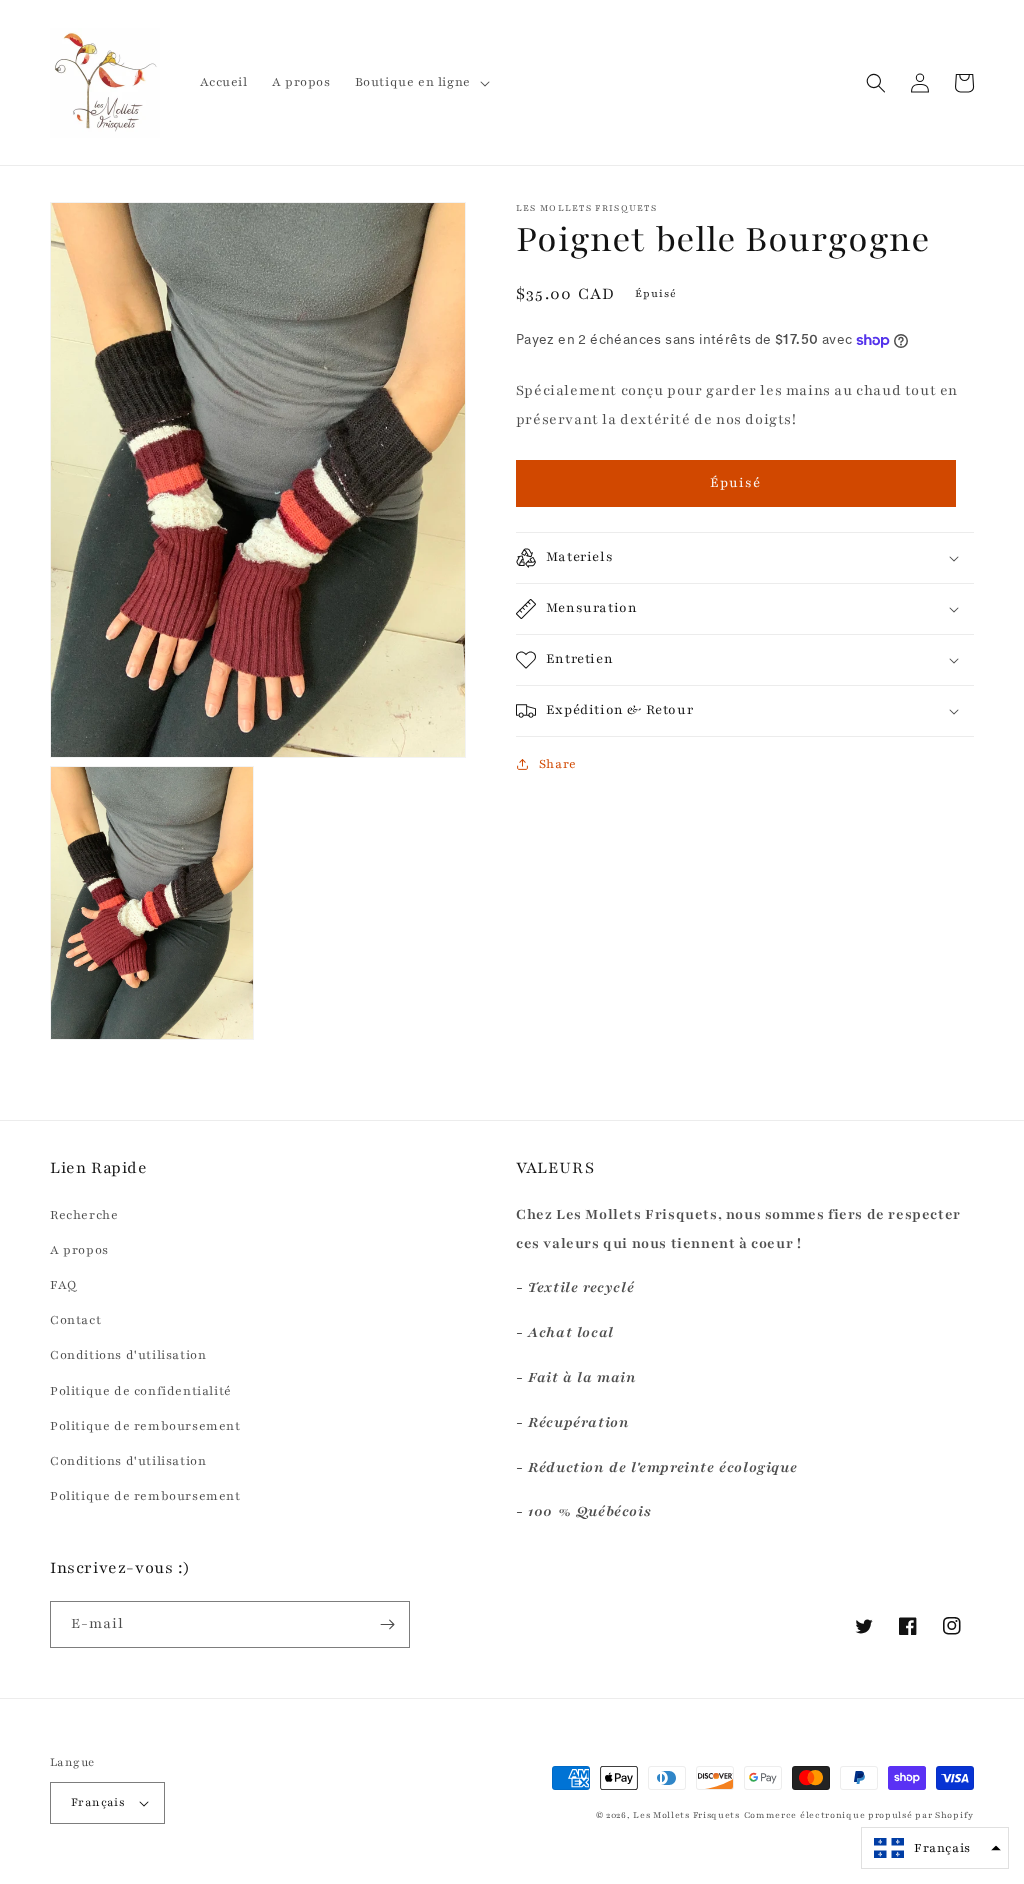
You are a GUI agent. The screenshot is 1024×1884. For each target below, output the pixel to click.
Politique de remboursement (145, 1426)
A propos (79, 1250)
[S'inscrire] (387, 1624)
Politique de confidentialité (141, 1391)
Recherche (84, 1215)
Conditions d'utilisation (128, 1355)
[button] (420, 82)
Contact (75, 1320)
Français (98, 1802)
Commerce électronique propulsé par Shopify (859, 1815)
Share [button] (558, 764)
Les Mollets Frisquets (686, 1815)
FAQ (63, 1285)
